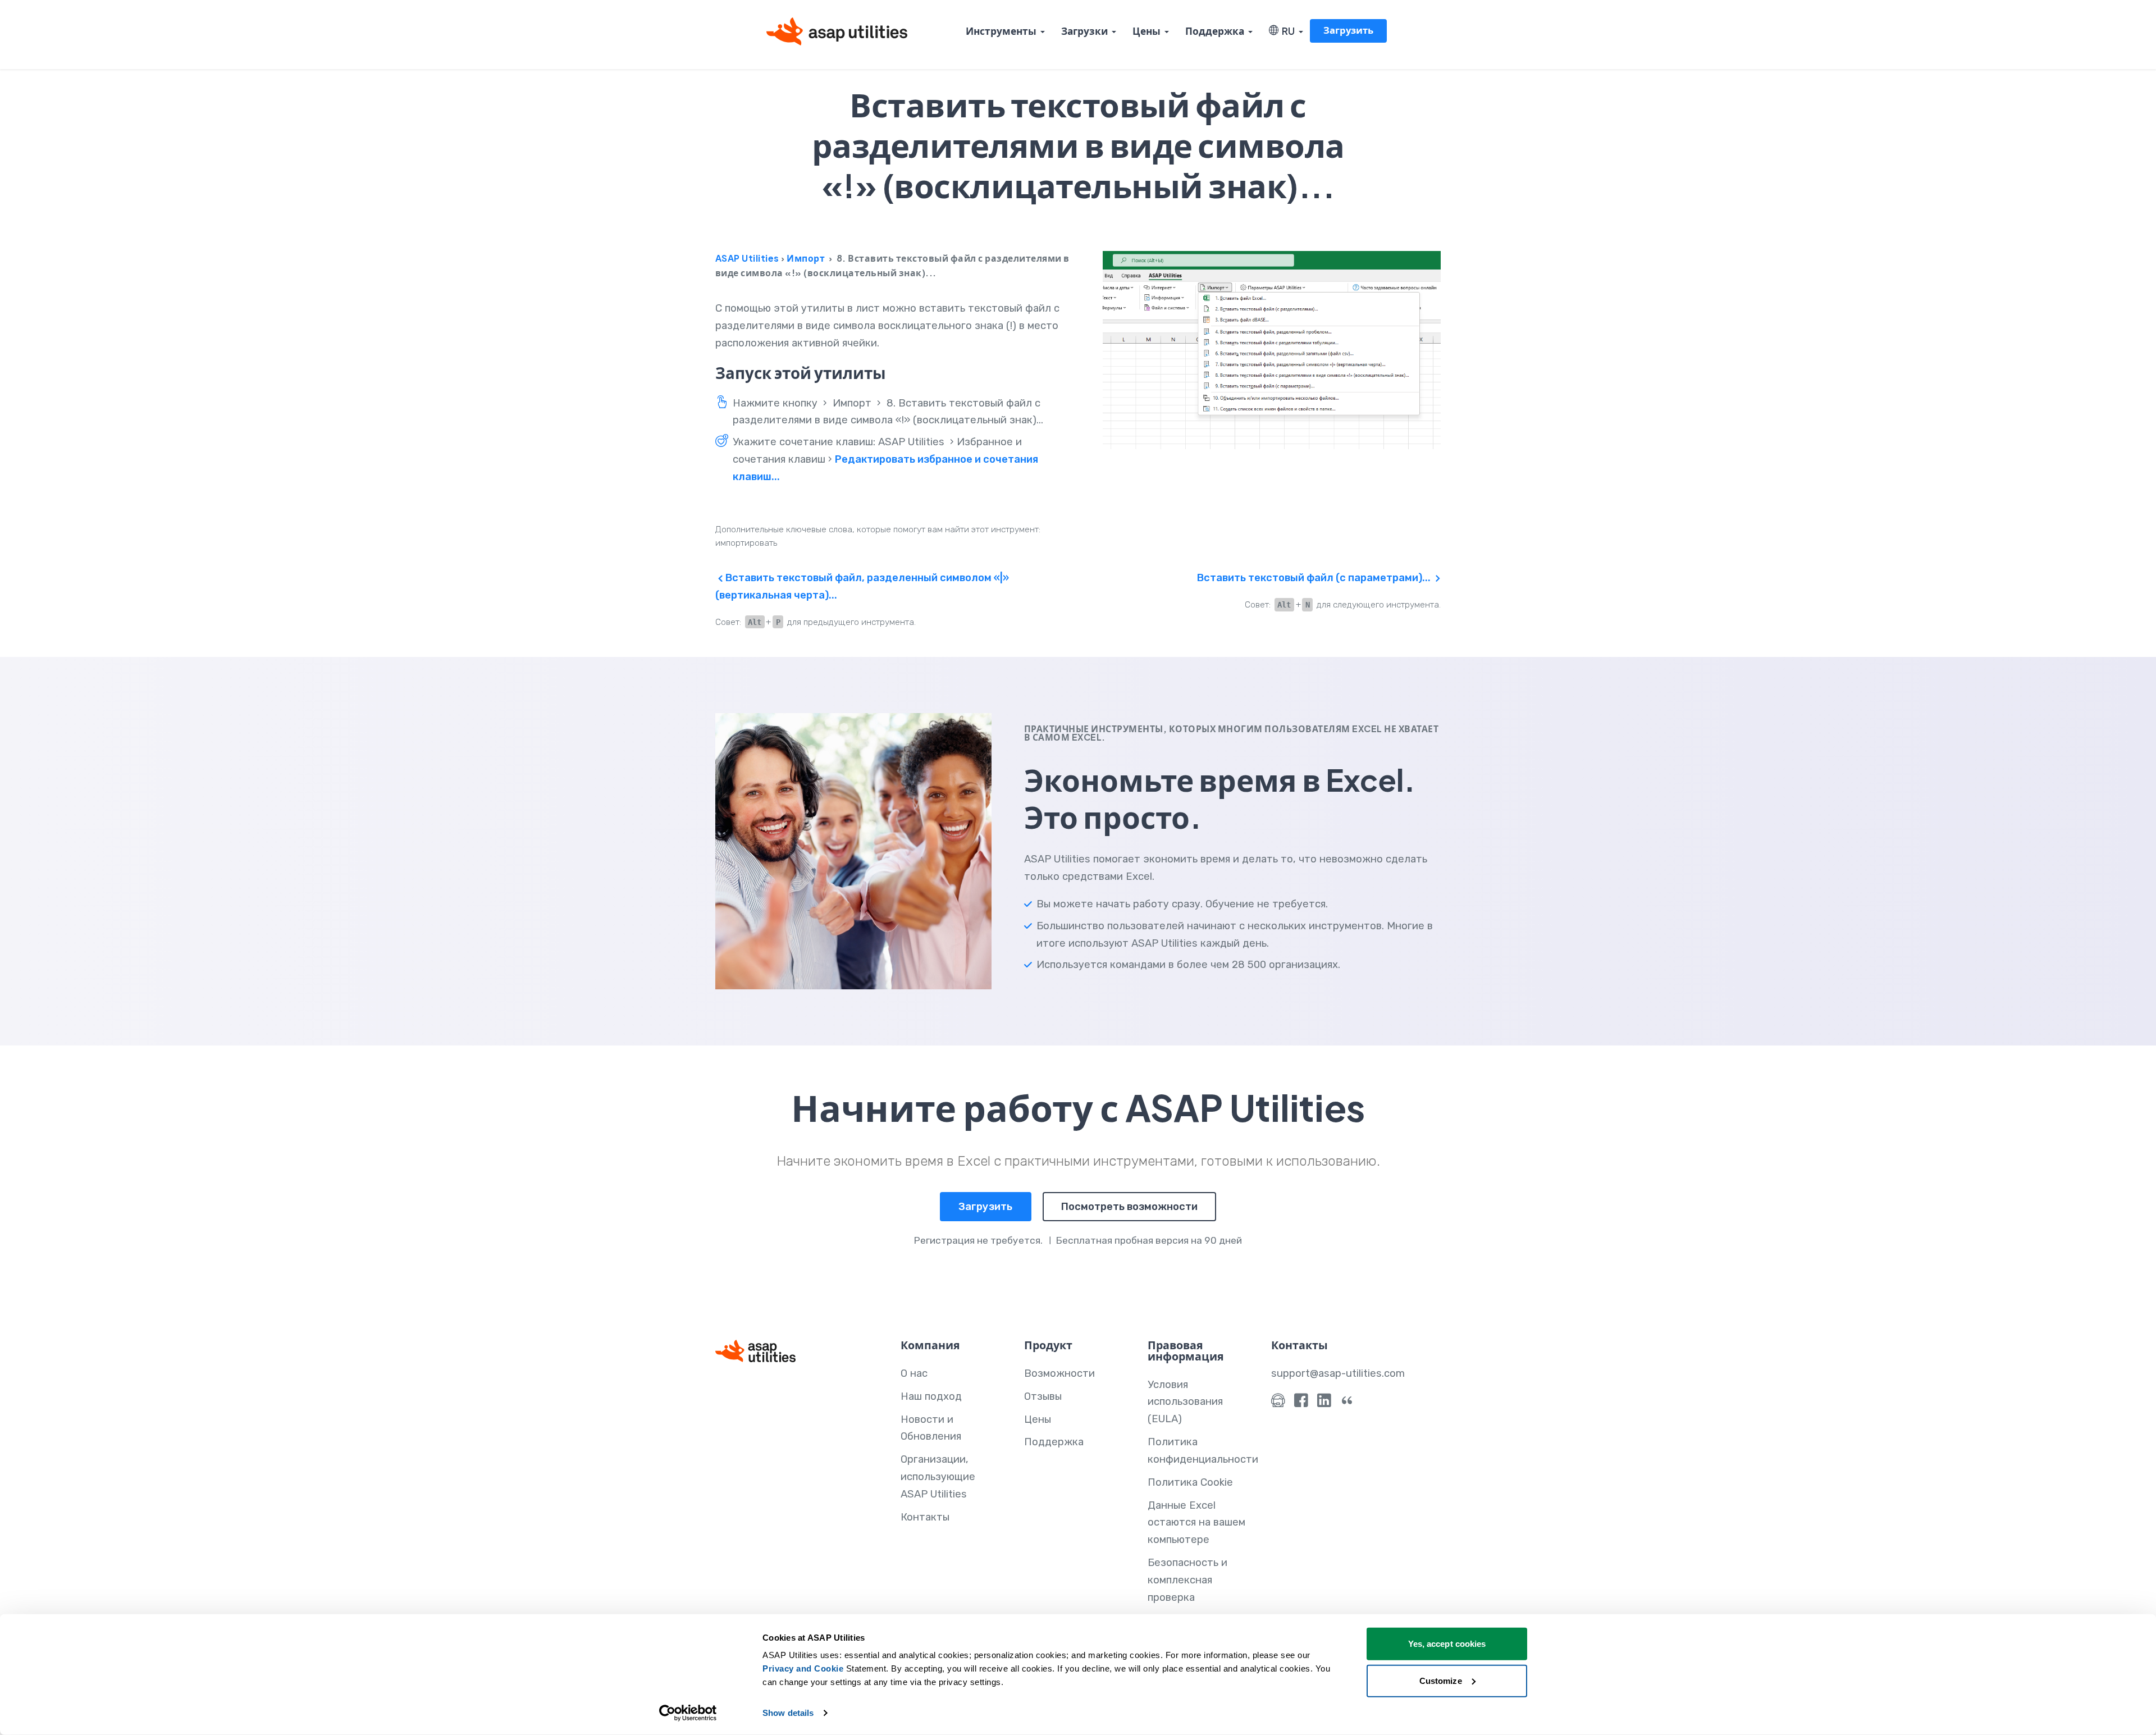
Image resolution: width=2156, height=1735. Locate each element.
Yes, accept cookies (1447, 1644)
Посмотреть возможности (1129, 1207)
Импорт (806, 258)
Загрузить (1348, 30)
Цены (1146, 31)
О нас (914, 1373)
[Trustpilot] (1347, 1403)
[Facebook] (1301, 1403)
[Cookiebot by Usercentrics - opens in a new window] (688, 1713)
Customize (1441, 1680)
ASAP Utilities (747, 258)
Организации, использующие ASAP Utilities (938, 1477)
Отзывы (1043, 1396)
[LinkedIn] (1324, 1403)
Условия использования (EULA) (1185, 1402)
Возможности (1059, 1373)
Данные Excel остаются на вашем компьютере (1196, 1523)
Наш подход (931, 1396)
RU (1287, 31)
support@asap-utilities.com (1338, 1373)
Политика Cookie (1190, 1482)
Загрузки (1084, 31)
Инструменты (1001, 31)
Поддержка (1215, 31)
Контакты (925, 1517)
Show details (788, 1713)
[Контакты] (1278, 1403)
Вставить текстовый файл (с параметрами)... (1315, 578)
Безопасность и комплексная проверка (1187, 1580)
